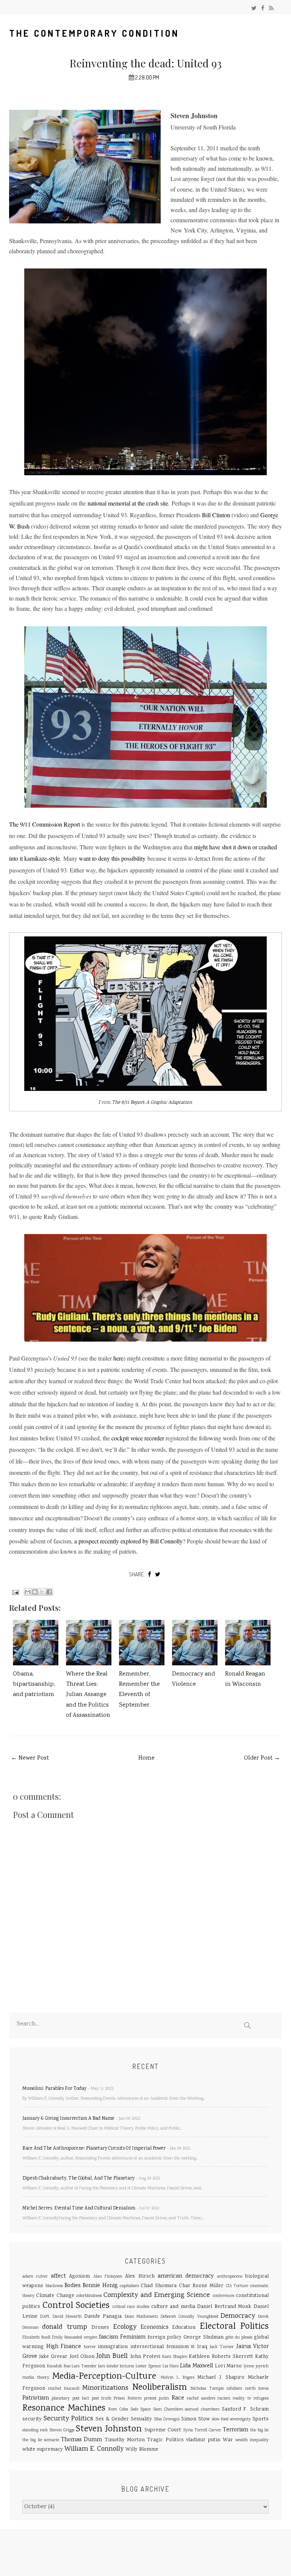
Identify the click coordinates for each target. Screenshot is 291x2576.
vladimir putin (203, 2440)
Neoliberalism (160, 2388)
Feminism (133, 2337)
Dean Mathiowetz (142, 2317)
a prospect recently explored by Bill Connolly (128, 1541)
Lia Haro (171, 2366)
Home (146, 1758)
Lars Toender (84, 2366)
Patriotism (36, 2398)
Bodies (72, 2286)
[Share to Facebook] (49, 1592)
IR (193, 2347)
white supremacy (43, 2450)
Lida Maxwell (196, 2366)
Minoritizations (105, 2388)
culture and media (173, 2307)
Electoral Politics (234, 2327)
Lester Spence (148, 2366)
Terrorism (235, 2430)
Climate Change (55, 2296)
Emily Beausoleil (67, 2338)
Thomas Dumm (81, 2440)
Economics (154, 2328)
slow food (220, 2419)
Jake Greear (53, 2357)
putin (164, 2399)
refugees (261, 2399)
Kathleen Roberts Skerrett (221, 2357)
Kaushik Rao (59, 2366)
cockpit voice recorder (138, 1438)
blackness (54, 2286)
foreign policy (164, 2337)
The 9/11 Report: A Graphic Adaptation (152, 1103)
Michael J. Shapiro (221, 2378)
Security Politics (68, 2419)
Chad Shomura (159, 2286)
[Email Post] (15, 1592)
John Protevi (145, 2357)
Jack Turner (222, 2347)
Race (178, 2398)
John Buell (112, 2356)
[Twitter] (254, 9)
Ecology (125, 2327)
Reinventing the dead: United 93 (146, 63)
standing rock (35, 2430)
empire (91, 2338)
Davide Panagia (103, 2317)
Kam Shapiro (175, 2357)
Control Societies (76, 2306)
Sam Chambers (168, 2410)
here (118, 1358)
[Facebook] (263, 9)
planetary (61, 2399)
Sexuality (141, 2419)
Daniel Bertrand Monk (224, 2307)
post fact (81, 2399)
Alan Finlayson (108, 2277)
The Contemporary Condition (94, 33)
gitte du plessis (239, 2338)
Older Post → (262, 1758)
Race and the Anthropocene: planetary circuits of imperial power (94, 2149)
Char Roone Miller (201, 2286)
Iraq (202, 2347)
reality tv (242, 2399)
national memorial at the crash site (128, 503)
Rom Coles (118, 2410)
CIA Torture (237, 2286)
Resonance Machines (64, 2408)
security (32, 2419)
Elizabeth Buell (36, 2338)
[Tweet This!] (158, 1574)
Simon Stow (196, 2419)
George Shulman (203, 2337)
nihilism (234, 2389)
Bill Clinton (216, 515)
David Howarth (67, 2317)
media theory (36, 2378)
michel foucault (64, 2389)
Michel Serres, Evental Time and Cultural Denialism (79, 2209)
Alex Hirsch (140, 2276)
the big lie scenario (41, 2440)
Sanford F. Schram (245, 2409)
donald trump (64, 2327)
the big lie (259, 2430)
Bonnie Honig (100, 2286)
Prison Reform (128, 2399)
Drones (100, 2328)
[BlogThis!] (35, 1592)
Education (184, 2328)
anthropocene (230, 2277)
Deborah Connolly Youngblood (189, 2317)
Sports (260, 2419)
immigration (113, 2347)
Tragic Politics (165, 2440)
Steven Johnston (109, 2429)
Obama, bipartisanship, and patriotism (34, 1684)
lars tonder (108, 2366)
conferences (223, 2296)
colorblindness (89, 2296)
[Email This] (28, 1592)
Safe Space (141, 2410)
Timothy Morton (125, 2440)
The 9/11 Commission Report (45, 824)
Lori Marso (228, 2366)
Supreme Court (163, 2430)
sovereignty (240, 2419)
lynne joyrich (256, 2366)
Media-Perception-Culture (104, 2377)
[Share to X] (42, 1592)
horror (90, 2347)
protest (150, 2399)
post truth (102, 2399)
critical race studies (131, 2307)
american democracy (186, 2276)
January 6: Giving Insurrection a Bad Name (68, 2119)
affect (58, 2276)
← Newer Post (30, 1758)
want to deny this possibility (112, 858)
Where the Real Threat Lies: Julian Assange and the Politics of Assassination (88, 1695)
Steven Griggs (62, 2430)
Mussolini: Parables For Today (54, 2089)
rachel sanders (201, 2399)
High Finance (64, 2347)
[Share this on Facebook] (149, 1574)
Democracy (238, 2316)
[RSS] (271, 9)
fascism (109, 2337)
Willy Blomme (142, 2450)
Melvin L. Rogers (178, 2378)
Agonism (79, 2276)
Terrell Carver (208, 2430)
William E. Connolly (94, 2449)
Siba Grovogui (167, 2419)
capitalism (129, 2286)
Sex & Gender (112, 2419)
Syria (188, 2430)
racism (224, 2399)
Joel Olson (82, 2357)
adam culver (35, 2277)
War (228, 2440)
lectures (127, 2366)
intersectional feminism (160, 2347)
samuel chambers (202, 2410)
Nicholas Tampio (207, 2389)
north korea (257, 2389)
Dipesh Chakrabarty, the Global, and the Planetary (78, 2179)
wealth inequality (252, 2440)
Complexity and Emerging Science (157, 2295)
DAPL (45, 2317)
